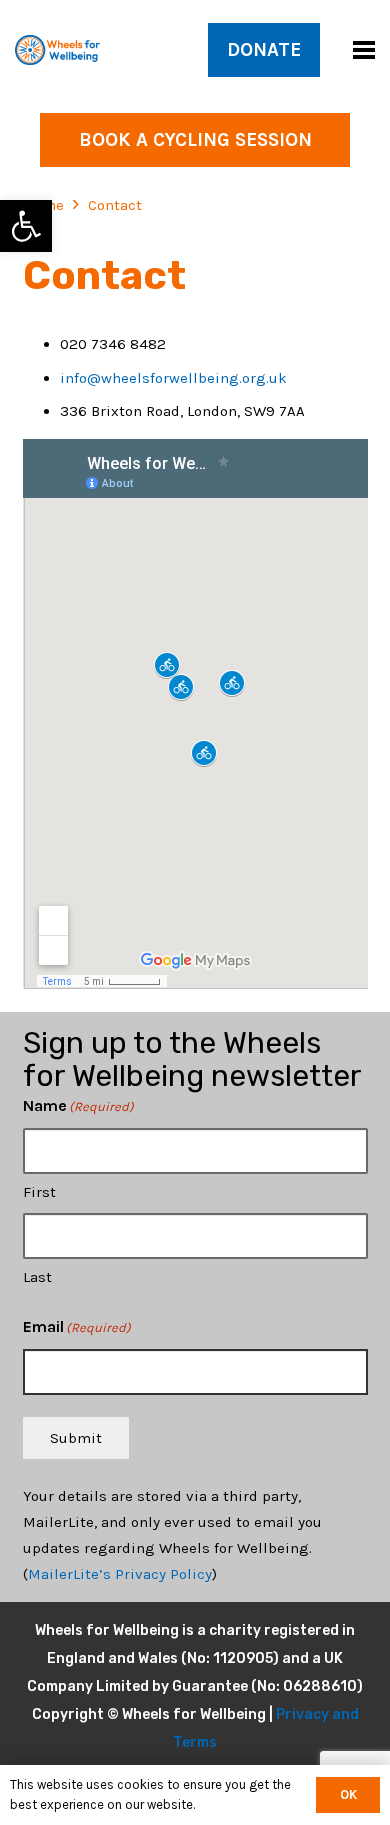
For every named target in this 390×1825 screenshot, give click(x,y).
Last (37, 1277)
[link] (26, 226)
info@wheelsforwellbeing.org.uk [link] (173, 378)
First (39, 1192)
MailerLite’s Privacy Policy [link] (120, 1574)
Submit (76, 1438)
